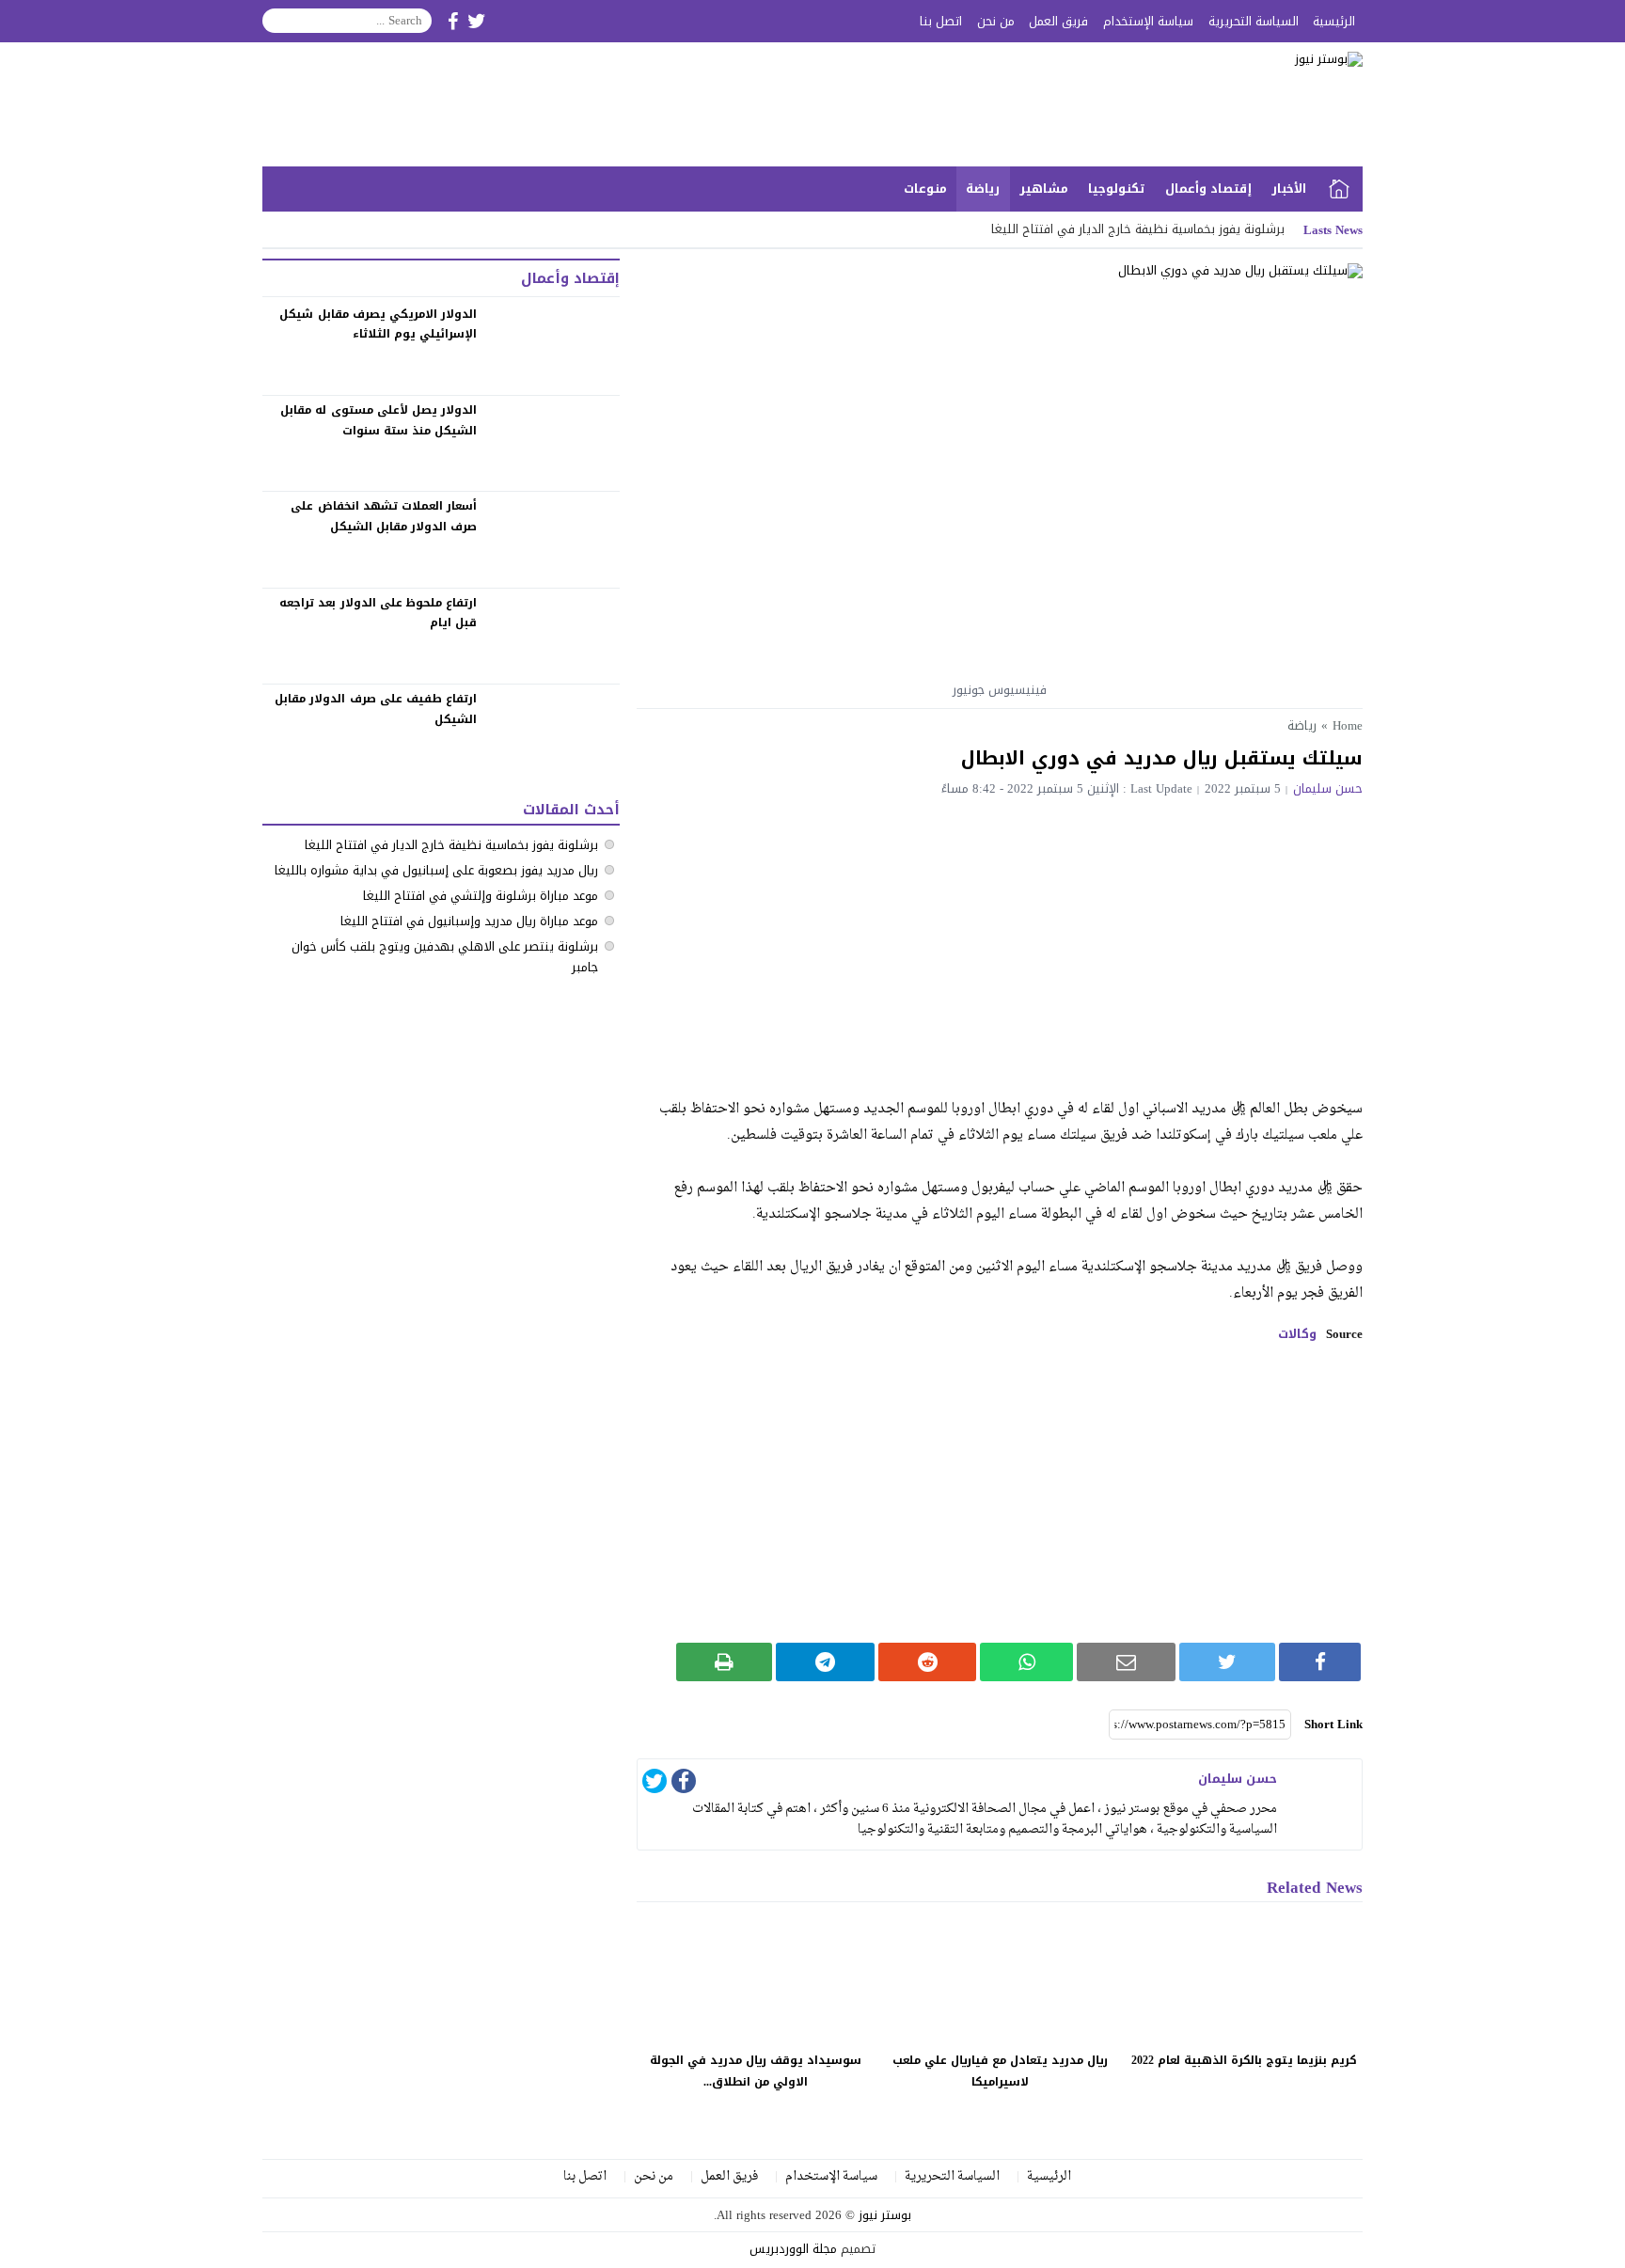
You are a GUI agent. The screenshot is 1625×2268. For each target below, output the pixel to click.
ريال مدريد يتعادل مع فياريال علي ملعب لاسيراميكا (1000, 2071)
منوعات (925, 189)
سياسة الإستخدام (1148, 21)
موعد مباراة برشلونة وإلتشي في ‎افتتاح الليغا (481, 896)
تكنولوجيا (1117, 189)
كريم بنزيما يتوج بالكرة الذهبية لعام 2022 (1244, 2060)
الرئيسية (1334, 21)
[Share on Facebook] (1320, 1662)
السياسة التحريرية (1254, 21)
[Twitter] (655, 1784)
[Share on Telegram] (825, 1662)
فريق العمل (1058, 21)
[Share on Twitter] (1228, 1662)
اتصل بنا (941, 21)
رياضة (983, 189)
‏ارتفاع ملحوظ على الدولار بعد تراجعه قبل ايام (378, 613)
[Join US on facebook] (453, 21)
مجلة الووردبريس (793, 2249)
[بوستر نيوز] (1155, 104)
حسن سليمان (1328, 788)
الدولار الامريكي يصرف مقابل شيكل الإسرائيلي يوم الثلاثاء (378, 324)
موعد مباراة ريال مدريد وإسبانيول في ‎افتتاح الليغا (469, 921)
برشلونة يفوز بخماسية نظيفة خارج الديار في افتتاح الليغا (1138, 229)
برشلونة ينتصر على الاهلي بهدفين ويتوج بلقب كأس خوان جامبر (445, 957)
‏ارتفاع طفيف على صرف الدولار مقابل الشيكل (376, 709)
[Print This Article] (725, 1662)
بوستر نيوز (885, 2215)
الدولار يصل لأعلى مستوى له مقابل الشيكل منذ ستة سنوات (379, 420)
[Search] (277, 21)
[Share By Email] (1126, 1662)
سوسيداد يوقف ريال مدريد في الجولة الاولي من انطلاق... (756, 2071)
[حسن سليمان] (1324, 1797)
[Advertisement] (1000, 937)
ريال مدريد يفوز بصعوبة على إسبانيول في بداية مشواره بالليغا (436, 870)
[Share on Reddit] (928, 1662)
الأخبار (1289, 189)
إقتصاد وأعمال (1208, 189)
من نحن (996, 21)
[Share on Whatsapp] (1026, 1662)
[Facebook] (684, 1784)
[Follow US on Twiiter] (477, 21)
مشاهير (1044, 189)
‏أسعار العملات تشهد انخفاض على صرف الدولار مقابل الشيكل (384, 516)
